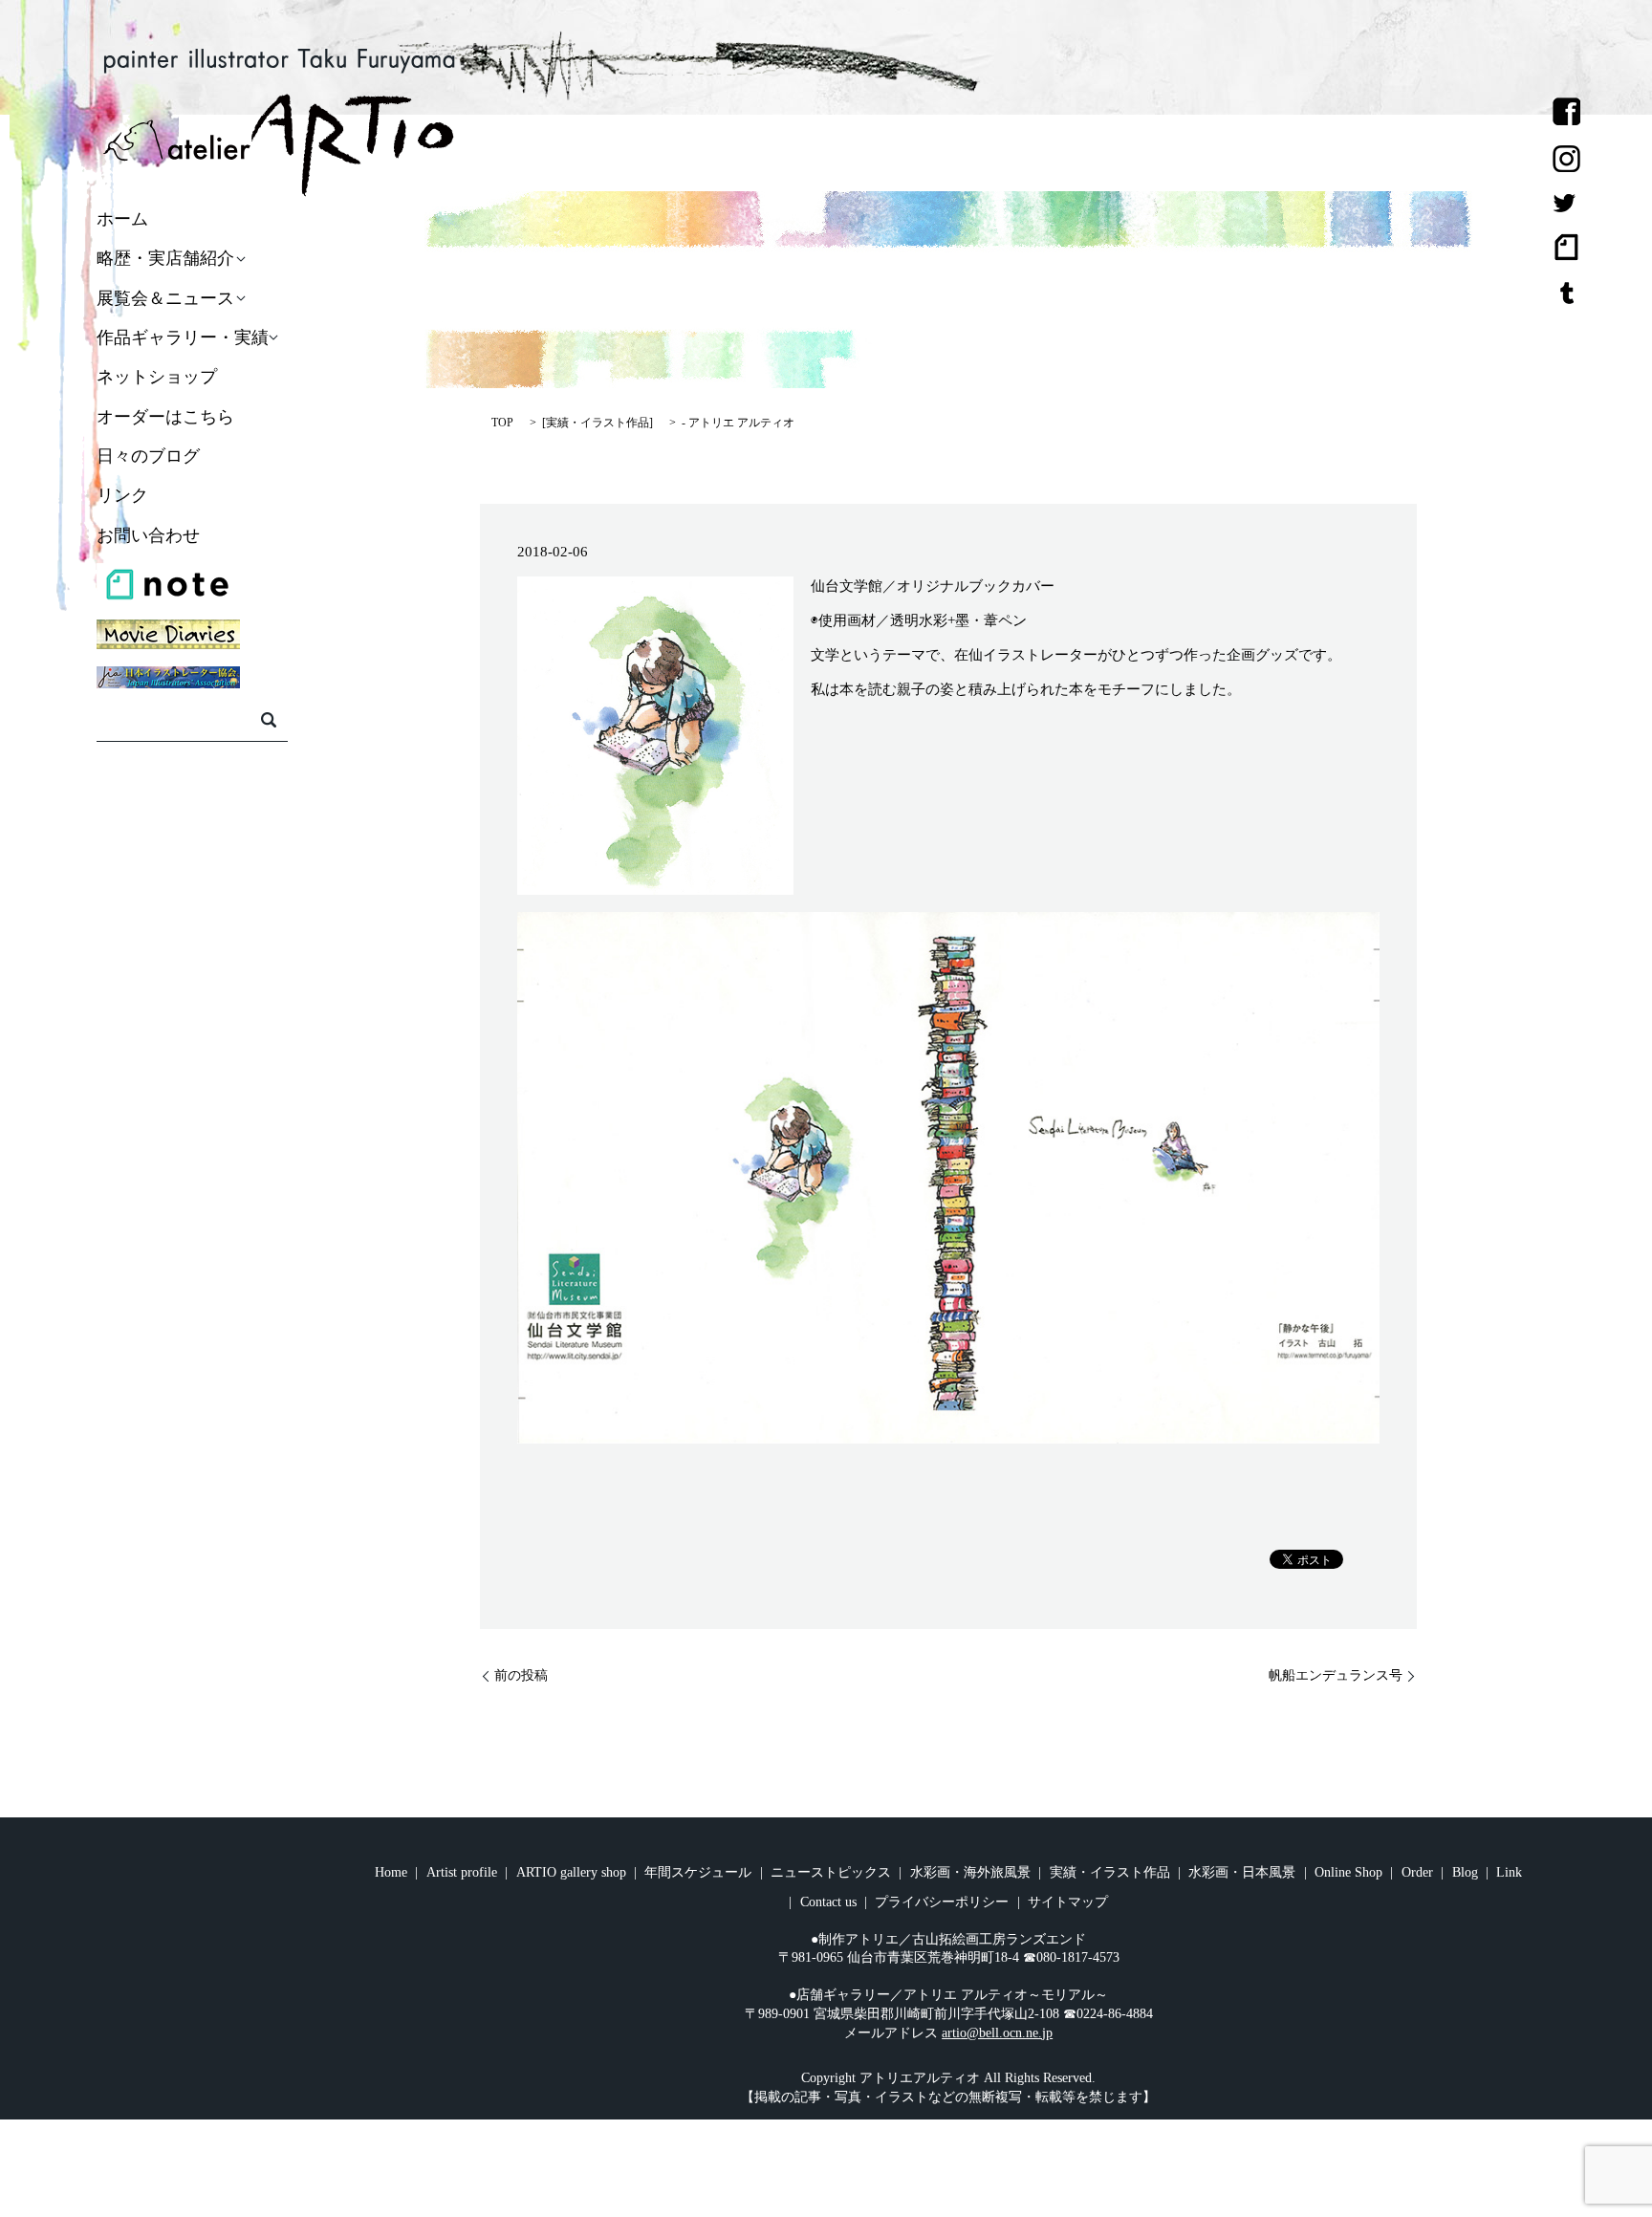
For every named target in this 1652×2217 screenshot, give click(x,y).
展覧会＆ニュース (165, 298)
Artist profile (462, 1872)
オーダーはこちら (165, 417)
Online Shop (1348, 1872)
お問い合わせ (148, 535)
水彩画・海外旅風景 (970, 1872)
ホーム (122, 219)
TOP (502, 423)
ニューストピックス (831, 1872)
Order (1417, 1872)
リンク (122, 496)
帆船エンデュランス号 (1336, 1675)
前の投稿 (521, 1675)
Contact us (828, 1902)
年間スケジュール (698, 1872)
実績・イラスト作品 (598, 423)
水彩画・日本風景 (1242, 1872)
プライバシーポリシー (942, 1902)
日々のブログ (148, 456)
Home (391, 1872)
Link (1509, 1872)
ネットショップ (157, 378)
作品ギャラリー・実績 (183, 337)
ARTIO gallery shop (571, 1872)
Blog (1465, 1872)
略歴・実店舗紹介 (165, 259)
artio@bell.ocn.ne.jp (997, 2033)
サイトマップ (1068, 1902)
